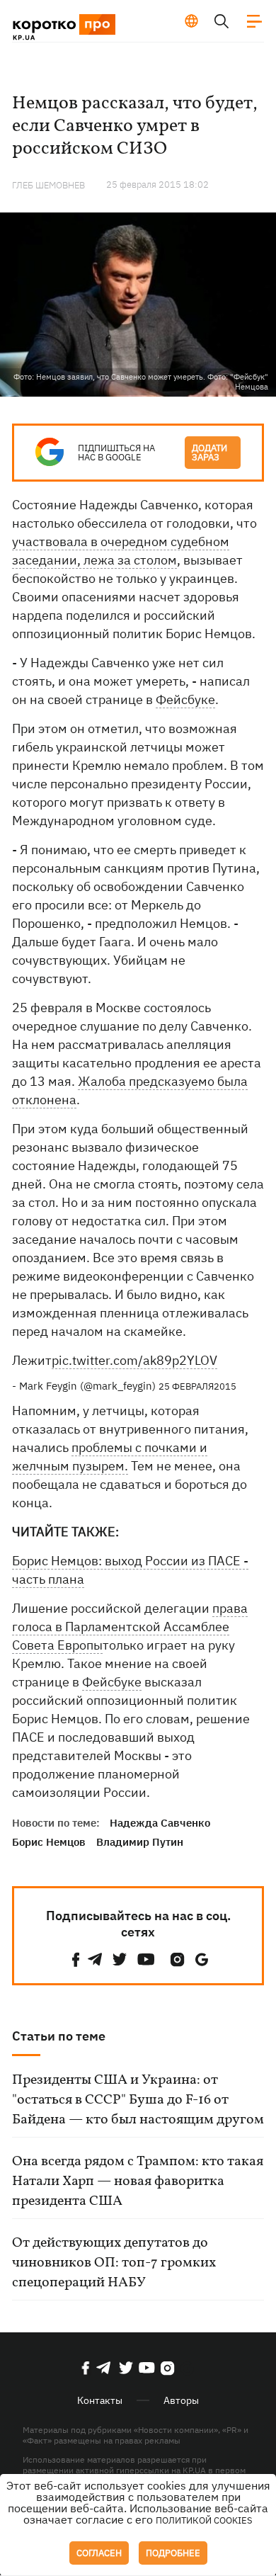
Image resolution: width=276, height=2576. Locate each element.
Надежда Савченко (160, 1823)
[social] (76, 1959)
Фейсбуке (185, 699)
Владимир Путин (140, 1842)
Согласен (99, 2553)
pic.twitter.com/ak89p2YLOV (134, 1360)
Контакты (100, 2400)
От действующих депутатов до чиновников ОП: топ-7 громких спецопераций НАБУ (114, 2263)
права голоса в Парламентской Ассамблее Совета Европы (130, 1627)
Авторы (181, 2400)
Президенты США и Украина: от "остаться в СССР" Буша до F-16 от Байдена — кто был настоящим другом (138, 2100)
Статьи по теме (59, 2036)
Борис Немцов (49, 1842)
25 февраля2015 (197, 1386)
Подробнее (173, 2553)
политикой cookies (204, 2520)
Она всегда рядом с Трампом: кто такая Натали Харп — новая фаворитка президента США (138, 2181)
